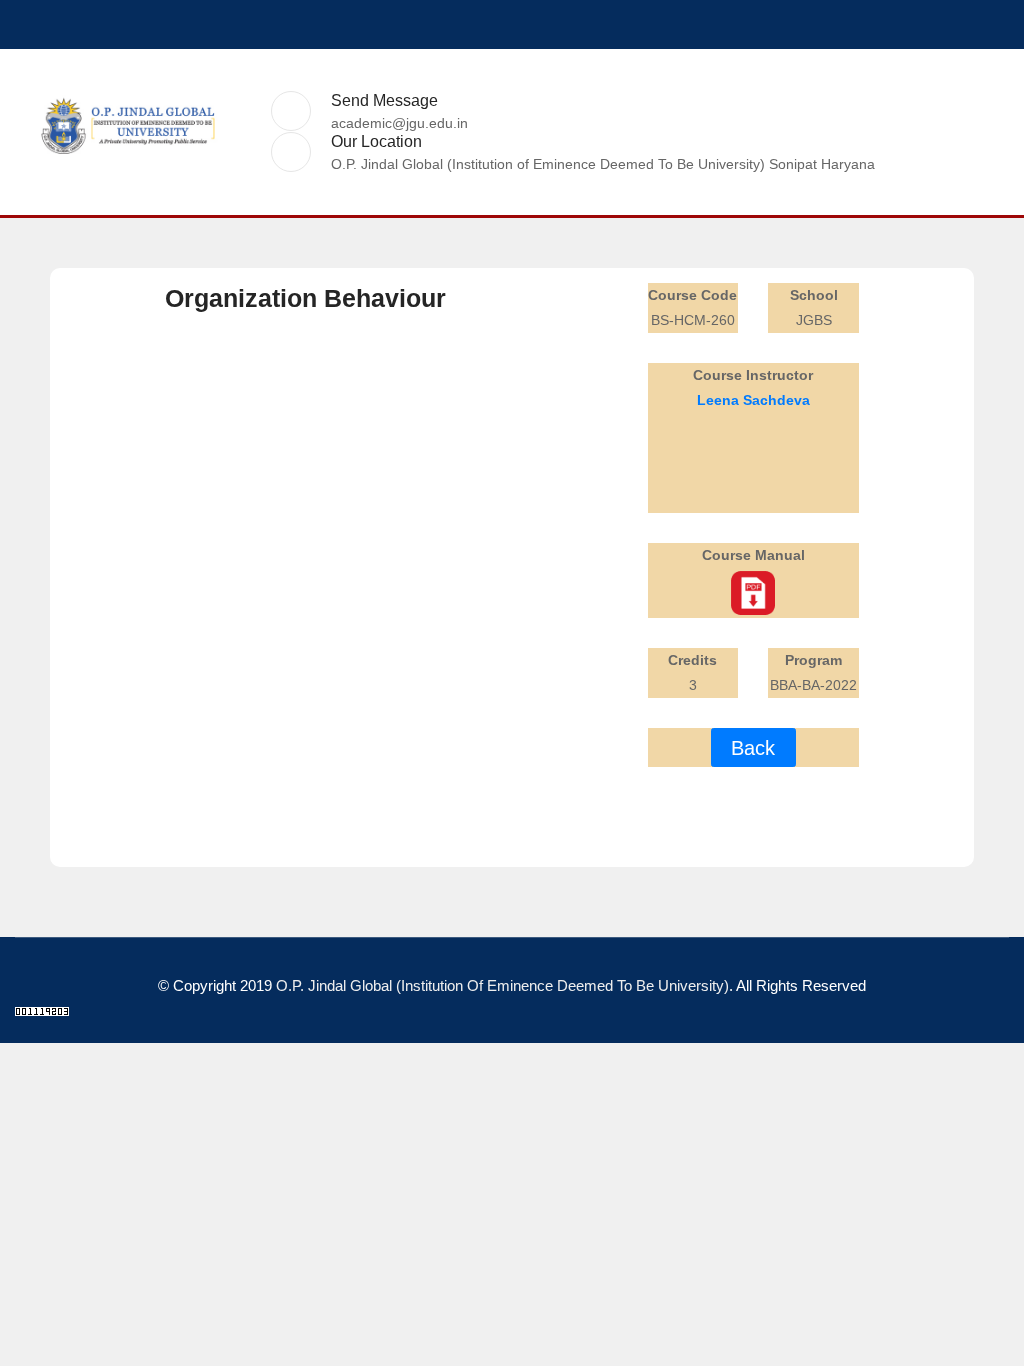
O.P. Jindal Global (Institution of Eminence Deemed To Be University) (502, 985)
